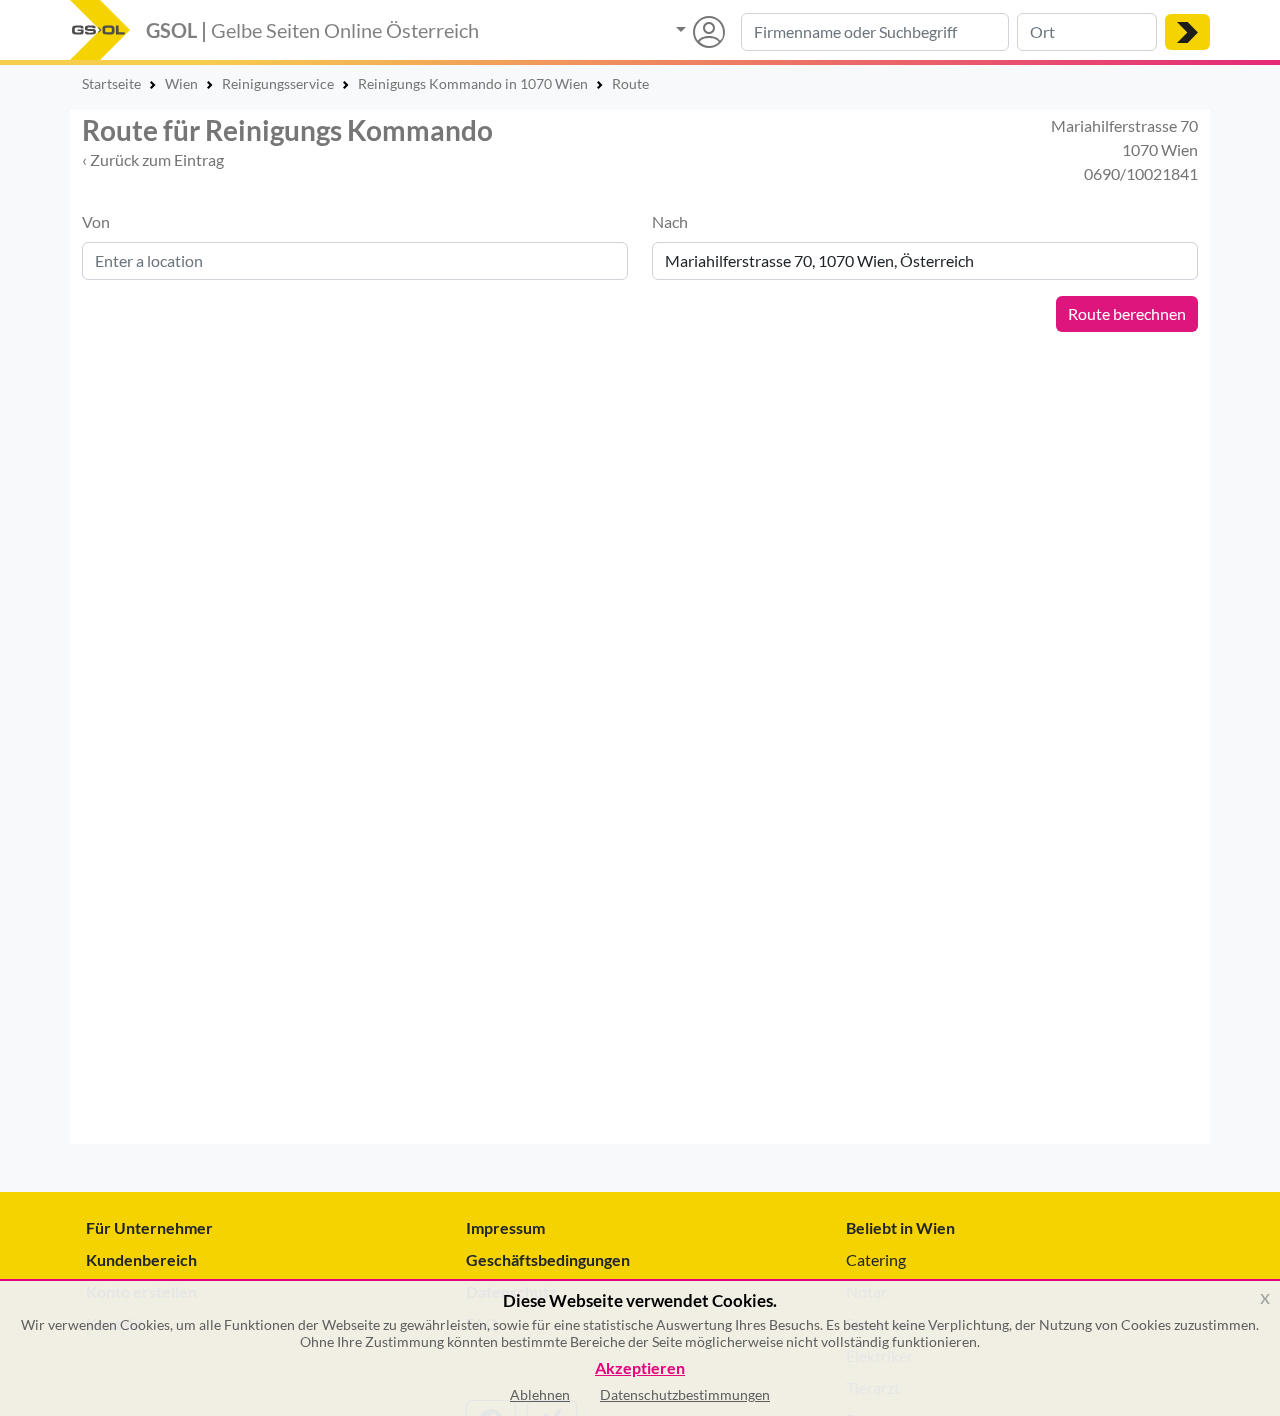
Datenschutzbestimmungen (685, 1394)
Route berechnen (1127, 313)
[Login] (700, 32)
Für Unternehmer (149, 1227)
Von (96, 221)
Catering (876, 1259)
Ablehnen (540, 1394)
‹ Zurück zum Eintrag (153, 159)
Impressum (505, 1227)
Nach (670, 221)
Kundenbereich (141, 1259)
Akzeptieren (640, 1368)
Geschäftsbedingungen (548, 1259)
